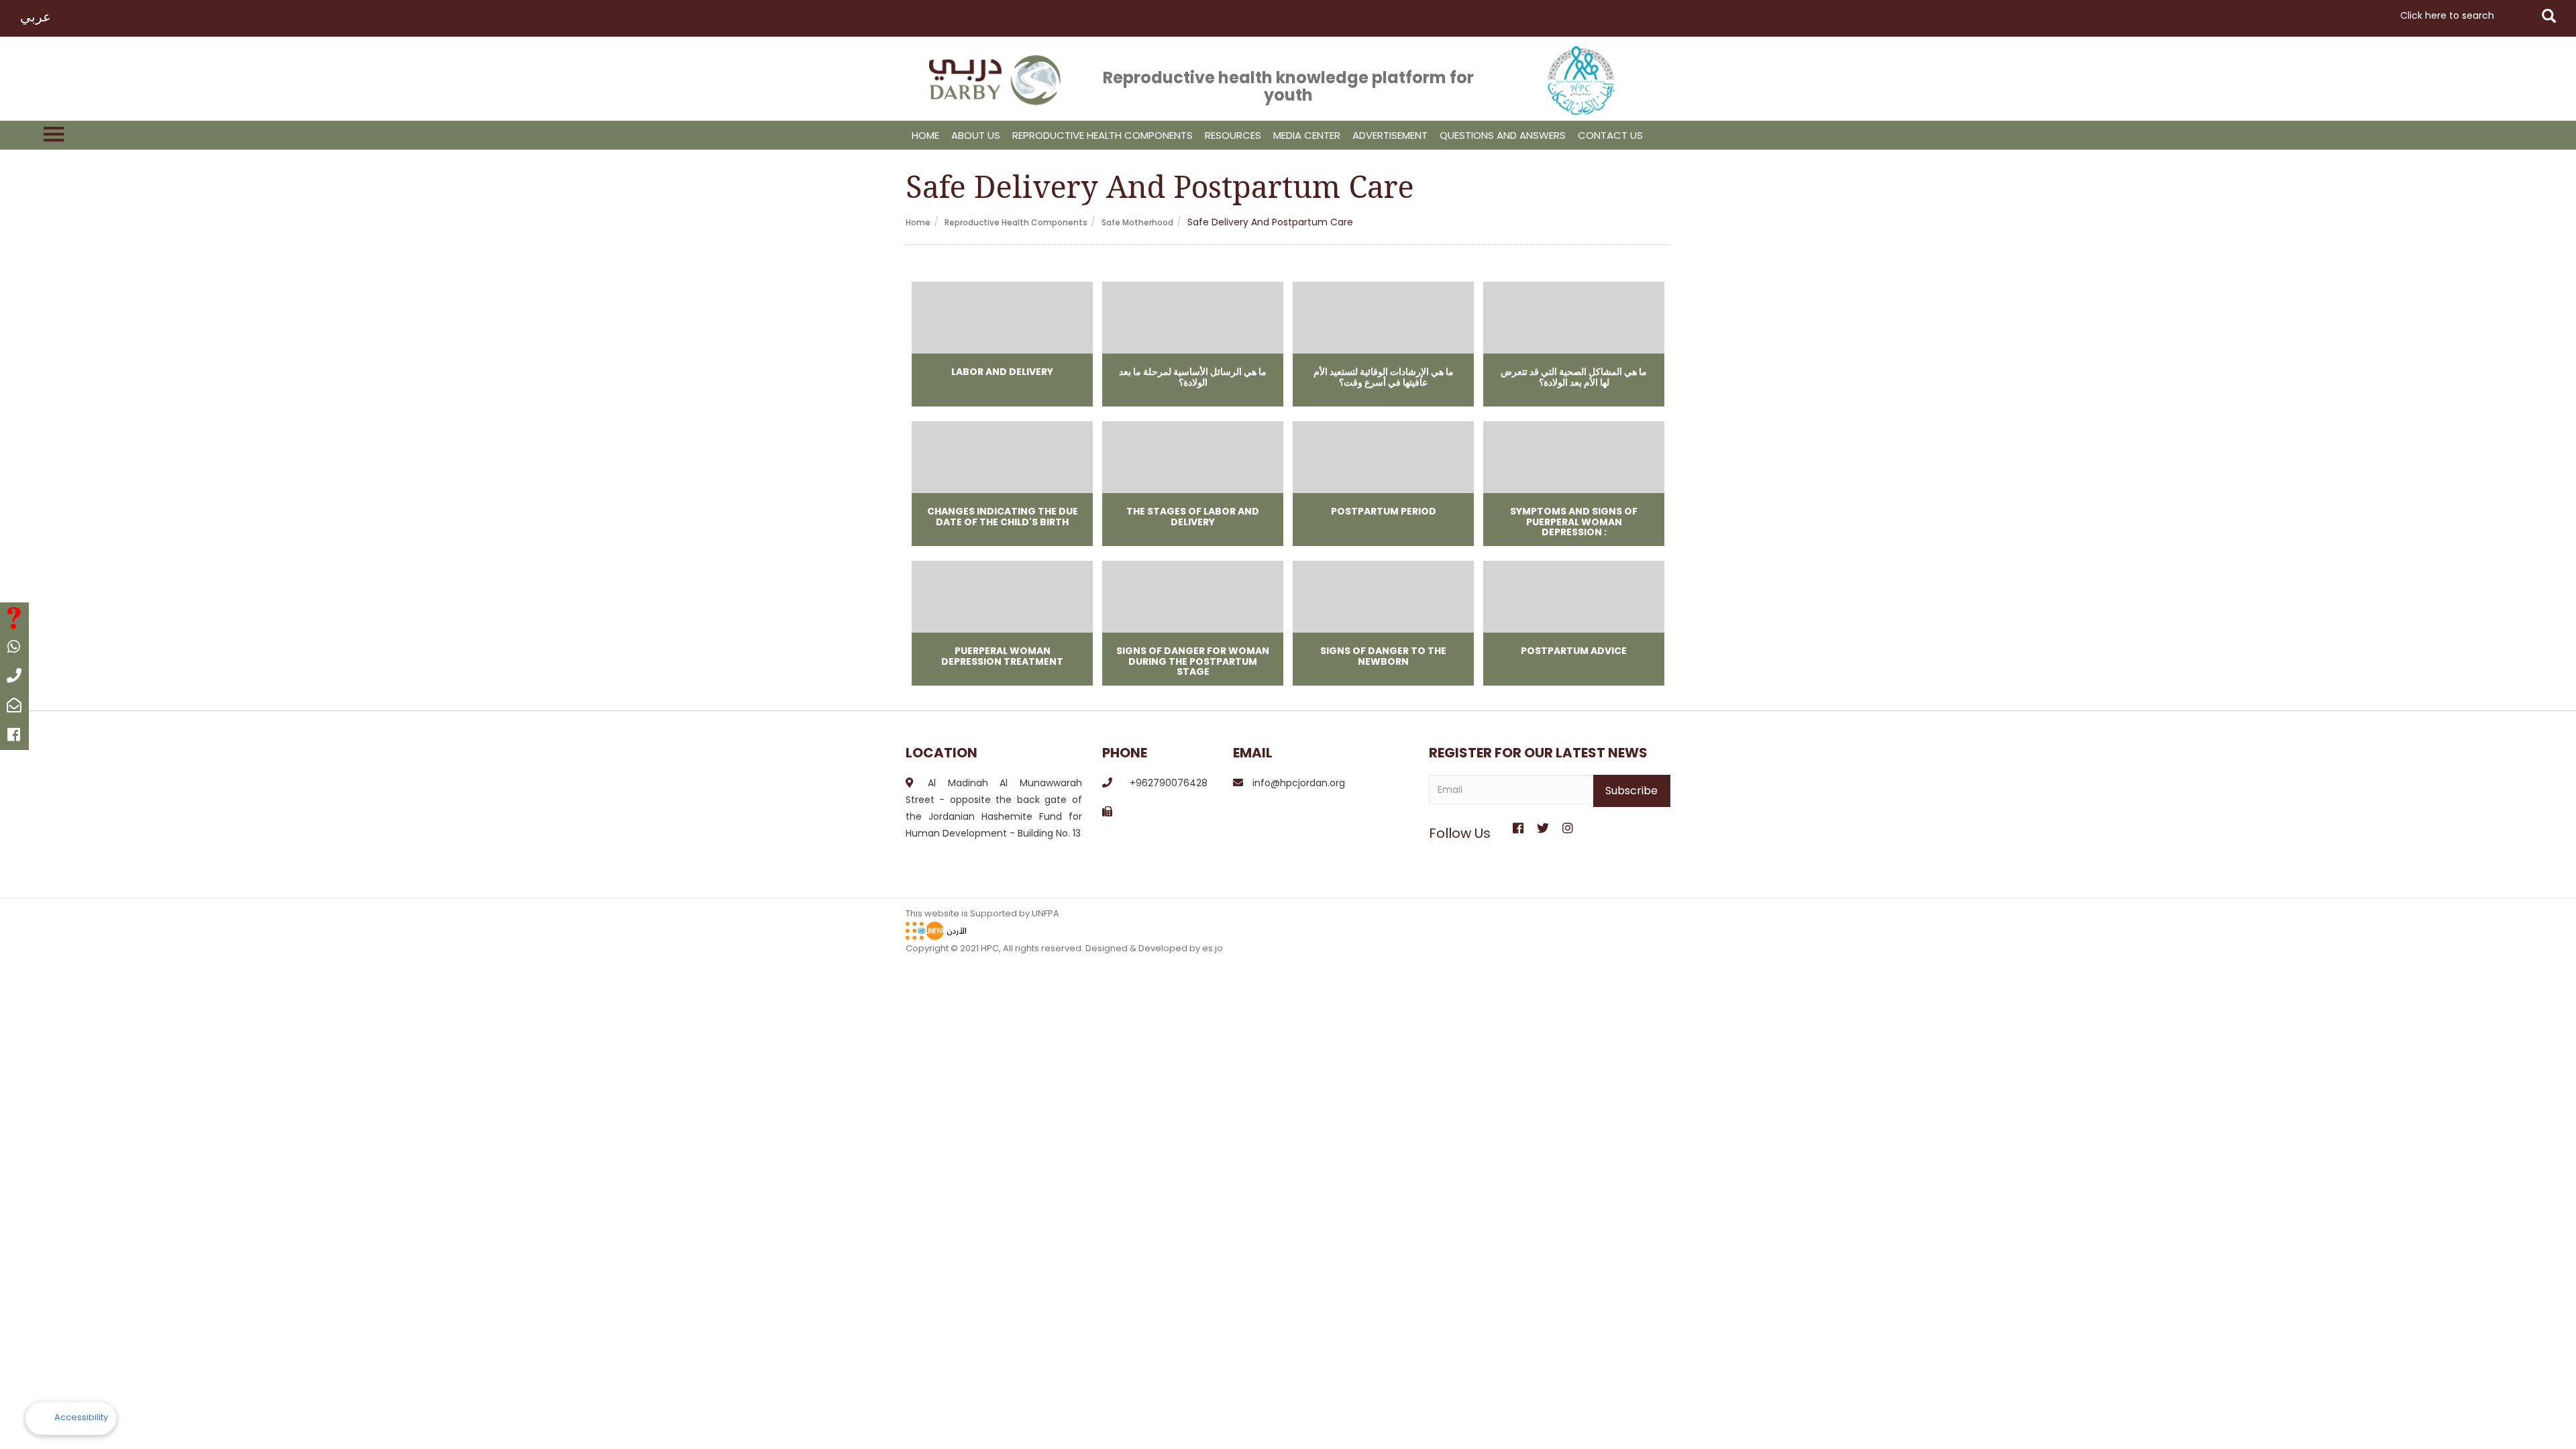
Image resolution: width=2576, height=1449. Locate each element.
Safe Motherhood (1137, 222)
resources (1233, 135)
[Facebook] (1518, 824)
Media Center (1307, 135)
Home (925, 135)
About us (976, 135)
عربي (36, 17)
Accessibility (81, 1417)
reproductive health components (1103, 135)
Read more (1002, 344)
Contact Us (1610, 135)
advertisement (1390, 135)
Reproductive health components (1016, 222)
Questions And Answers (1503, 135)
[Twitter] (1543, 824)
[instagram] (1567, 824)
